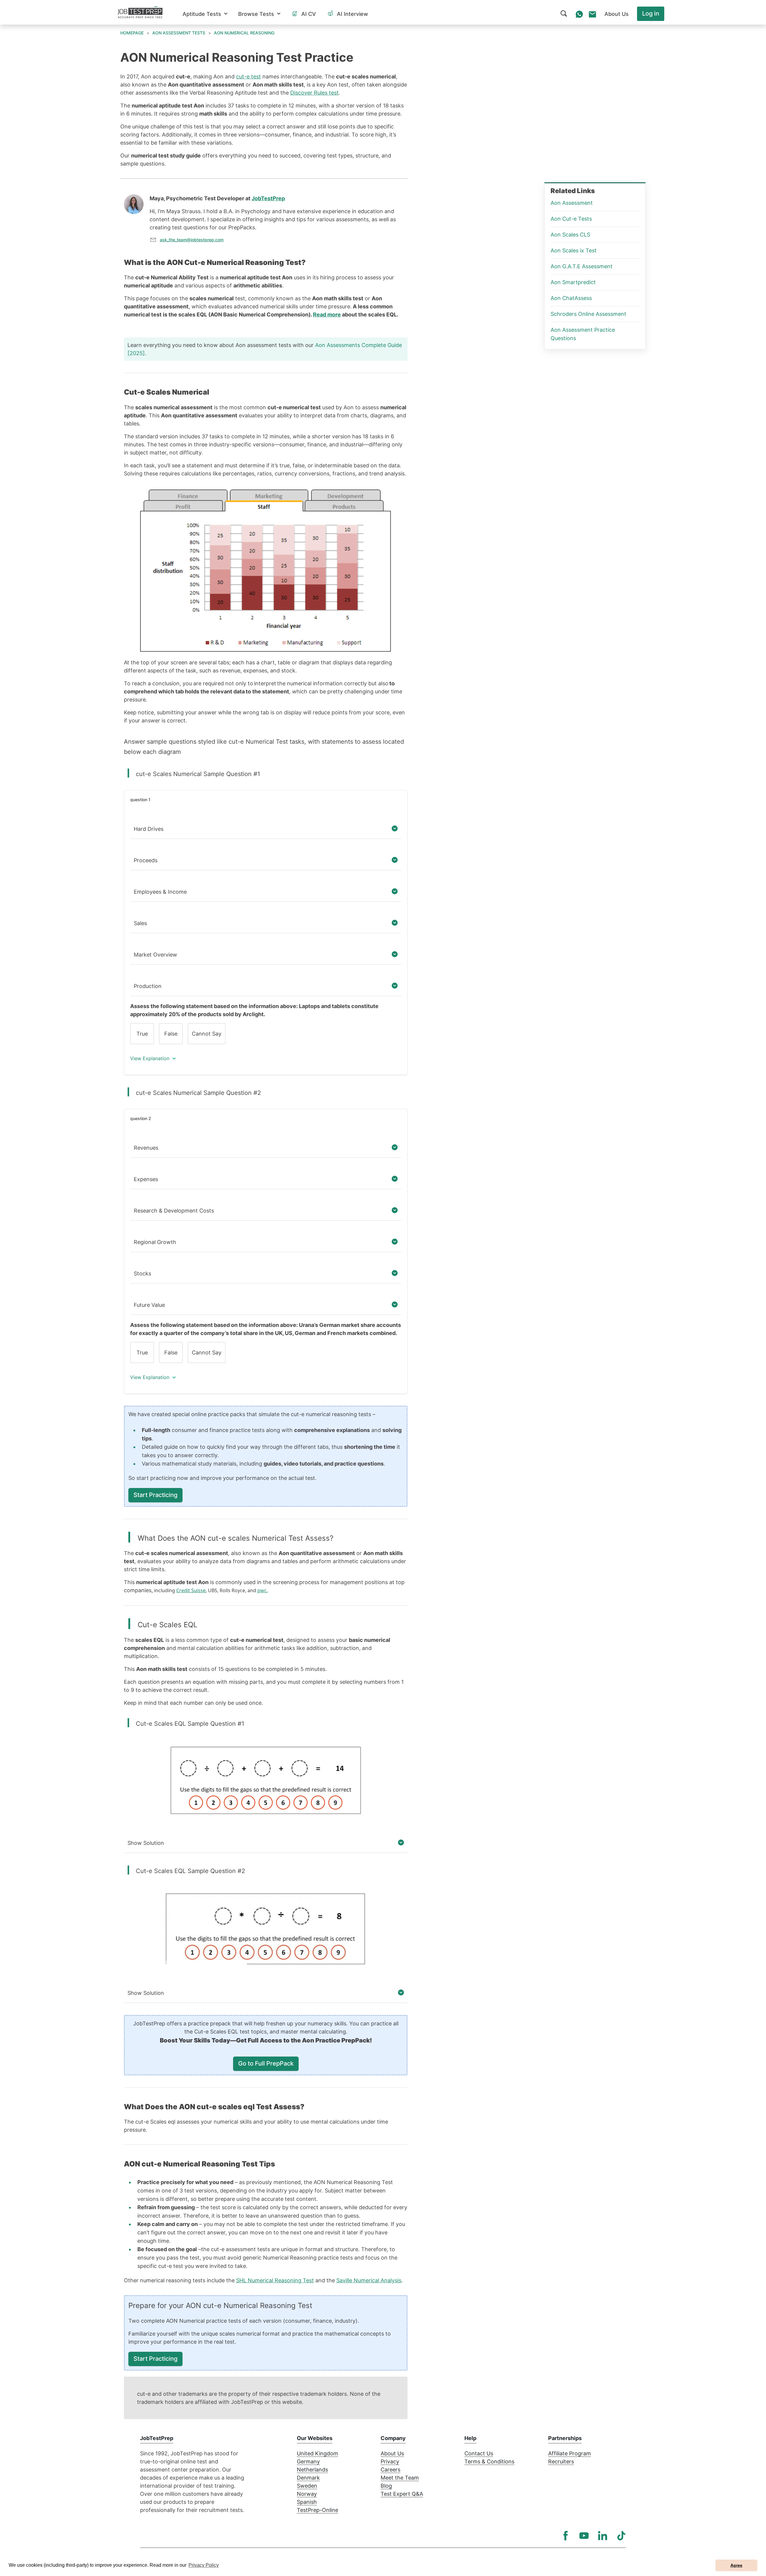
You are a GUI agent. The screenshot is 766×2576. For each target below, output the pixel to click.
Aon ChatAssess (571, 298)
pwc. (263, 1590)
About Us (392, 2453)
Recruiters (561, 2461)
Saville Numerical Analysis (369, 2280)
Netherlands (312, 2470)
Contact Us (479, 2453)
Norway (307, 2494)
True (142, 1034)
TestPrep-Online (317, 2510)
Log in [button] (651, 13)
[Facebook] (566, 2536)
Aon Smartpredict (573, 282)
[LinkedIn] (603, 2536)
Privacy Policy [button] (204, 2565)
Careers (390, 2470)
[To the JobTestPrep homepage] (140, 12)
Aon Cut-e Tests (571, 219)
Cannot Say (207, 1034)
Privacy (390, 2461)
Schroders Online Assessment (588, 314)
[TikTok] (621, 2536)
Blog (386, 2486)
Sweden (307, 2486)
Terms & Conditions (489, 2461)
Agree (736, 2565)
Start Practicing (155, 1495)
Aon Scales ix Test (574, 250)
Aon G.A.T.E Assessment (582, 266)
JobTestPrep (268, 198)
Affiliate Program (570, 2453)
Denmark (308, 2478)
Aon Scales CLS (570, 235)
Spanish (307, 2502)
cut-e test (249, 76)
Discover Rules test (314, 93)
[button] (205, 14)
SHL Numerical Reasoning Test (275, 2280)
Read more (327, 315)
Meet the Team (400, 2478)
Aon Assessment (572, 203)
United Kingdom (317, 2453)
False (171, 1034)
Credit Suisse (191, 1590)
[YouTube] (584, 2536)
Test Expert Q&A (402, 2494)
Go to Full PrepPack (266, 2063)
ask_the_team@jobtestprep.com (192, 240)
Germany (308, 2461)
